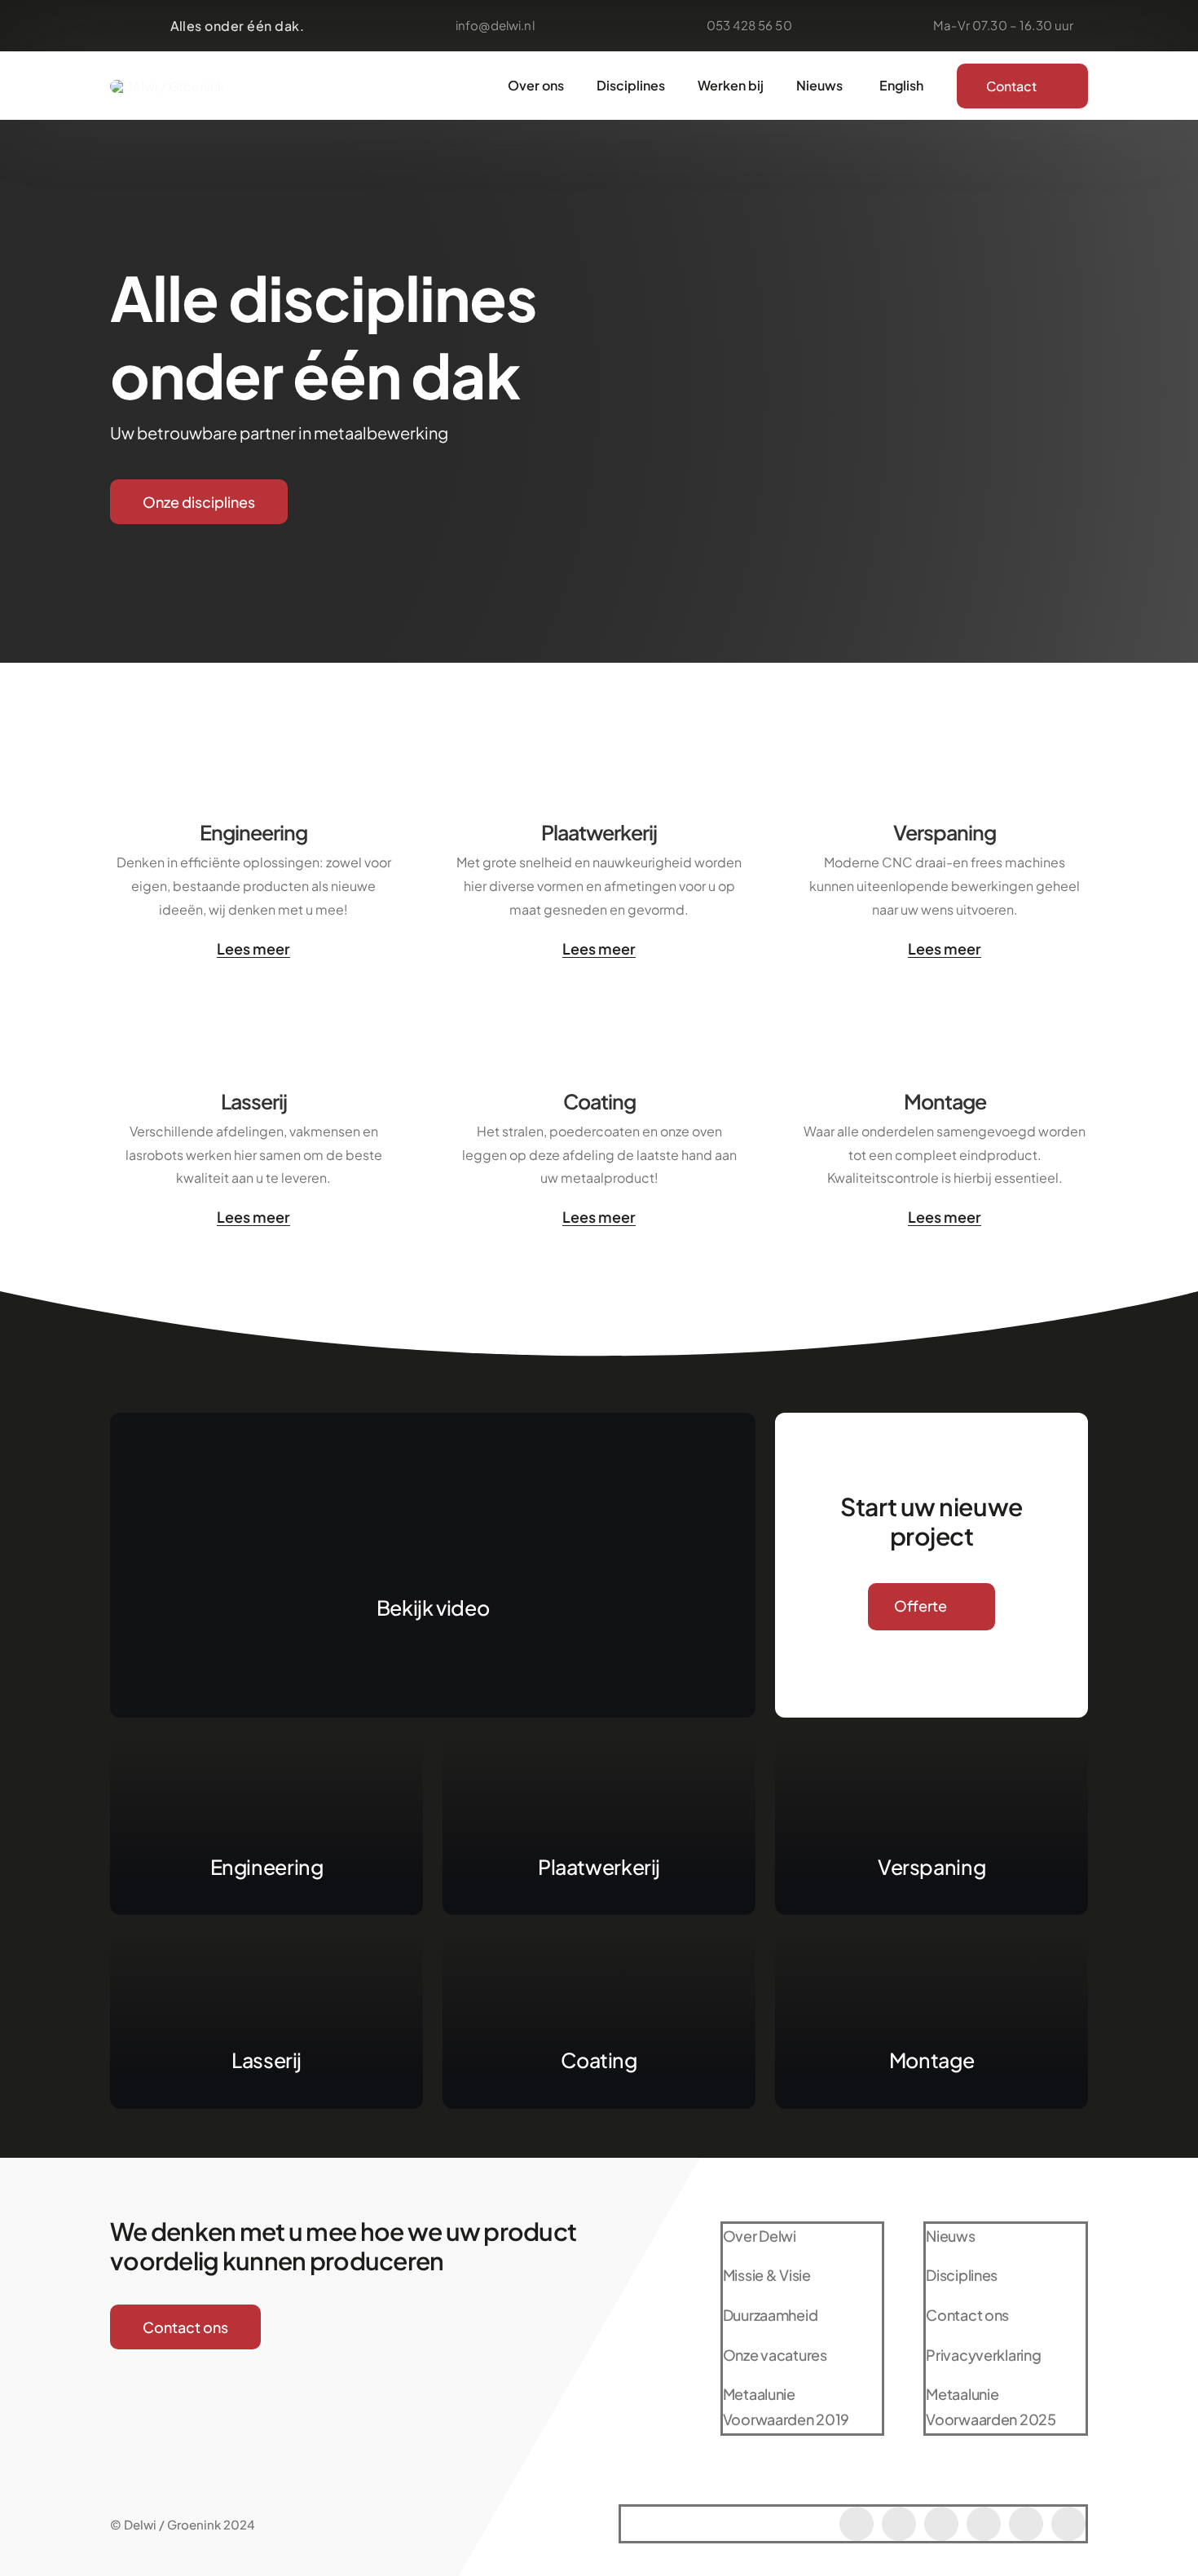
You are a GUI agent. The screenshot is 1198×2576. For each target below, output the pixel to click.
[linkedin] (1026, 2524)
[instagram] (899, 2524)
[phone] (1068, 2524)
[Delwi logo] (167, 86)
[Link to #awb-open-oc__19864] (433, 1537)
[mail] (984, 2524)
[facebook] (857, 2524)
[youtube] (941, 2524)
